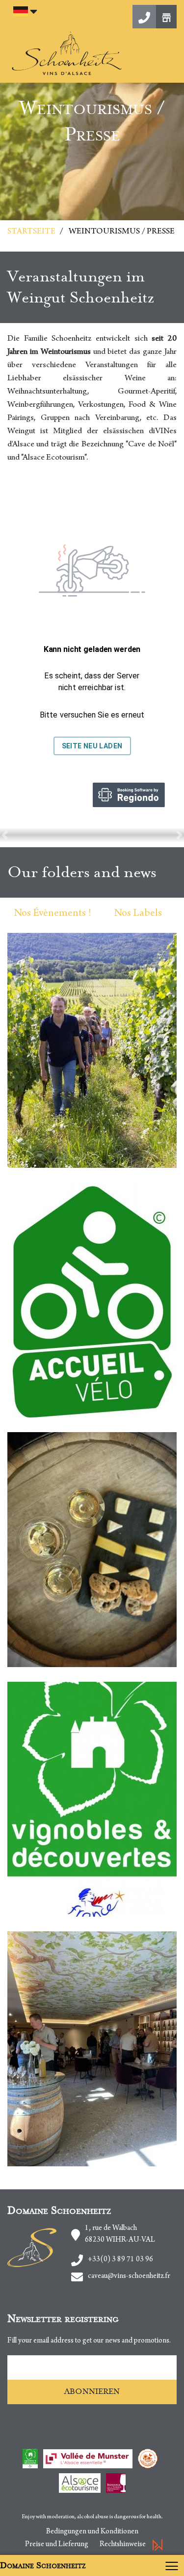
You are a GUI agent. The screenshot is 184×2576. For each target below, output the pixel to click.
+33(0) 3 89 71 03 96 (120, 2260)
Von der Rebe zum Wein (99, 1113)
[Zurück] (5, 835)
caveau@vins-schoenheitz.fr (129, 2276)
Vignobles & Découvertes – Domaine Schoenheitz (92, 1798)
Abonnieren (92, 2391)
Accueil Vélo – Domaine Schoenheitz (92, 1298)
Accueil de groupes (113, 2098)
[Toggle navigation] (174, 2565)
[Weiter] (179, 835)
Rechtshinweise (123, 2545)
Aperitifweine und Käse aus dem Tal (92, 1635)
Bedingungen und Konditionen (92, 2532)
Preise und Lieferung (57, 2545)
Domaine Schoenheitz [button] (43, 2565)
